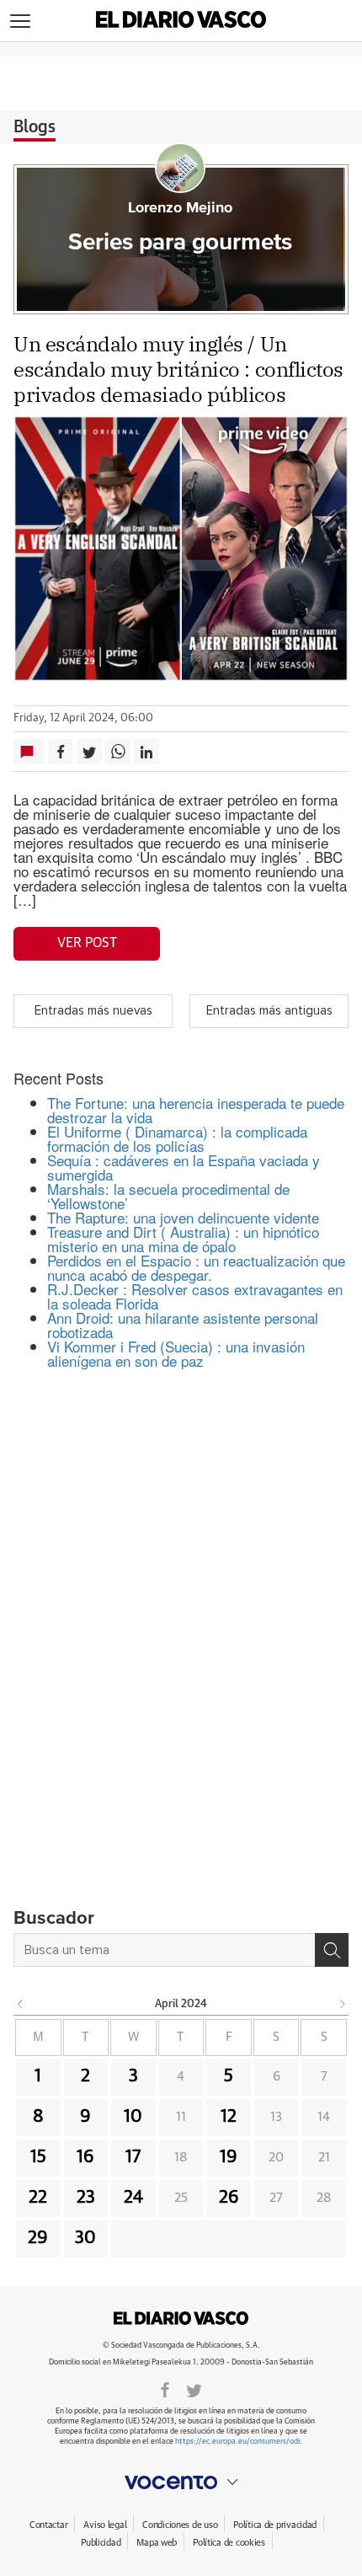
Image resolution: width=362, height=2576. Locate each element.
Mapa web (157, 2543)
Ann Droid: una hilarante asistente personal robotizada (183, 1325)
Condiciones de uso (180, 2525)
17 (133, 2157)
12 (229, 2117)
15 (38, 2157)
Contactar (48, 2525)
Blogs (35, 127)
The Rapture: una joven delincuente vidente (183, 1217)
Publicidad (101, 2543)
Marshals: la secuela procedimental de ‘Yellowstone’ (168, 1196)
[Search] (332, 1950)
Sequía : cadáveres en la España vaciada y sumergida (184, 1167)
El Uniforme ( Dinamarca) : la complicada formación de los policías (177, 1138)
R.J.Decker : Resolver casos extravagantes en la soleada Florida (195, 1296)
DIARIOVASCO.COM (181, 2318)
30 (85, 2238)
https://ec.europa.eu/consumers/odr (237, 2442)
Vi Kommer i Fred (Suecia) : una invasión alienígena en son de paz (176, 1353)
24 (133, 2198)
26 (229, 2198)
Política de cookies (229, 2543)
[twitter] (194, 2389)
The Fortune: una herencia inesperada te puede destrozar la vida (196, 1110)
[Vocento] (181, 2482)
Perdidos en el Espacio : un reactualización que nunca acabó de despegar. (196, 1267)
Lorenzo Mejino (180, 208)
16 (85, 2157)
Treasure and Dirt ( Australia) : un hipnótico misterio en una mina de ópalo (183, 1239)
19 (229, 2157)
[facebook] (165, 2389)
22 (38, 2198)
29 (38, 2238)
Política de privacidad (275, 2525)
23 (86, 2198)
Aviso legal (105, 2525)
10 (133, 2117)
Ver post (87, 943)
